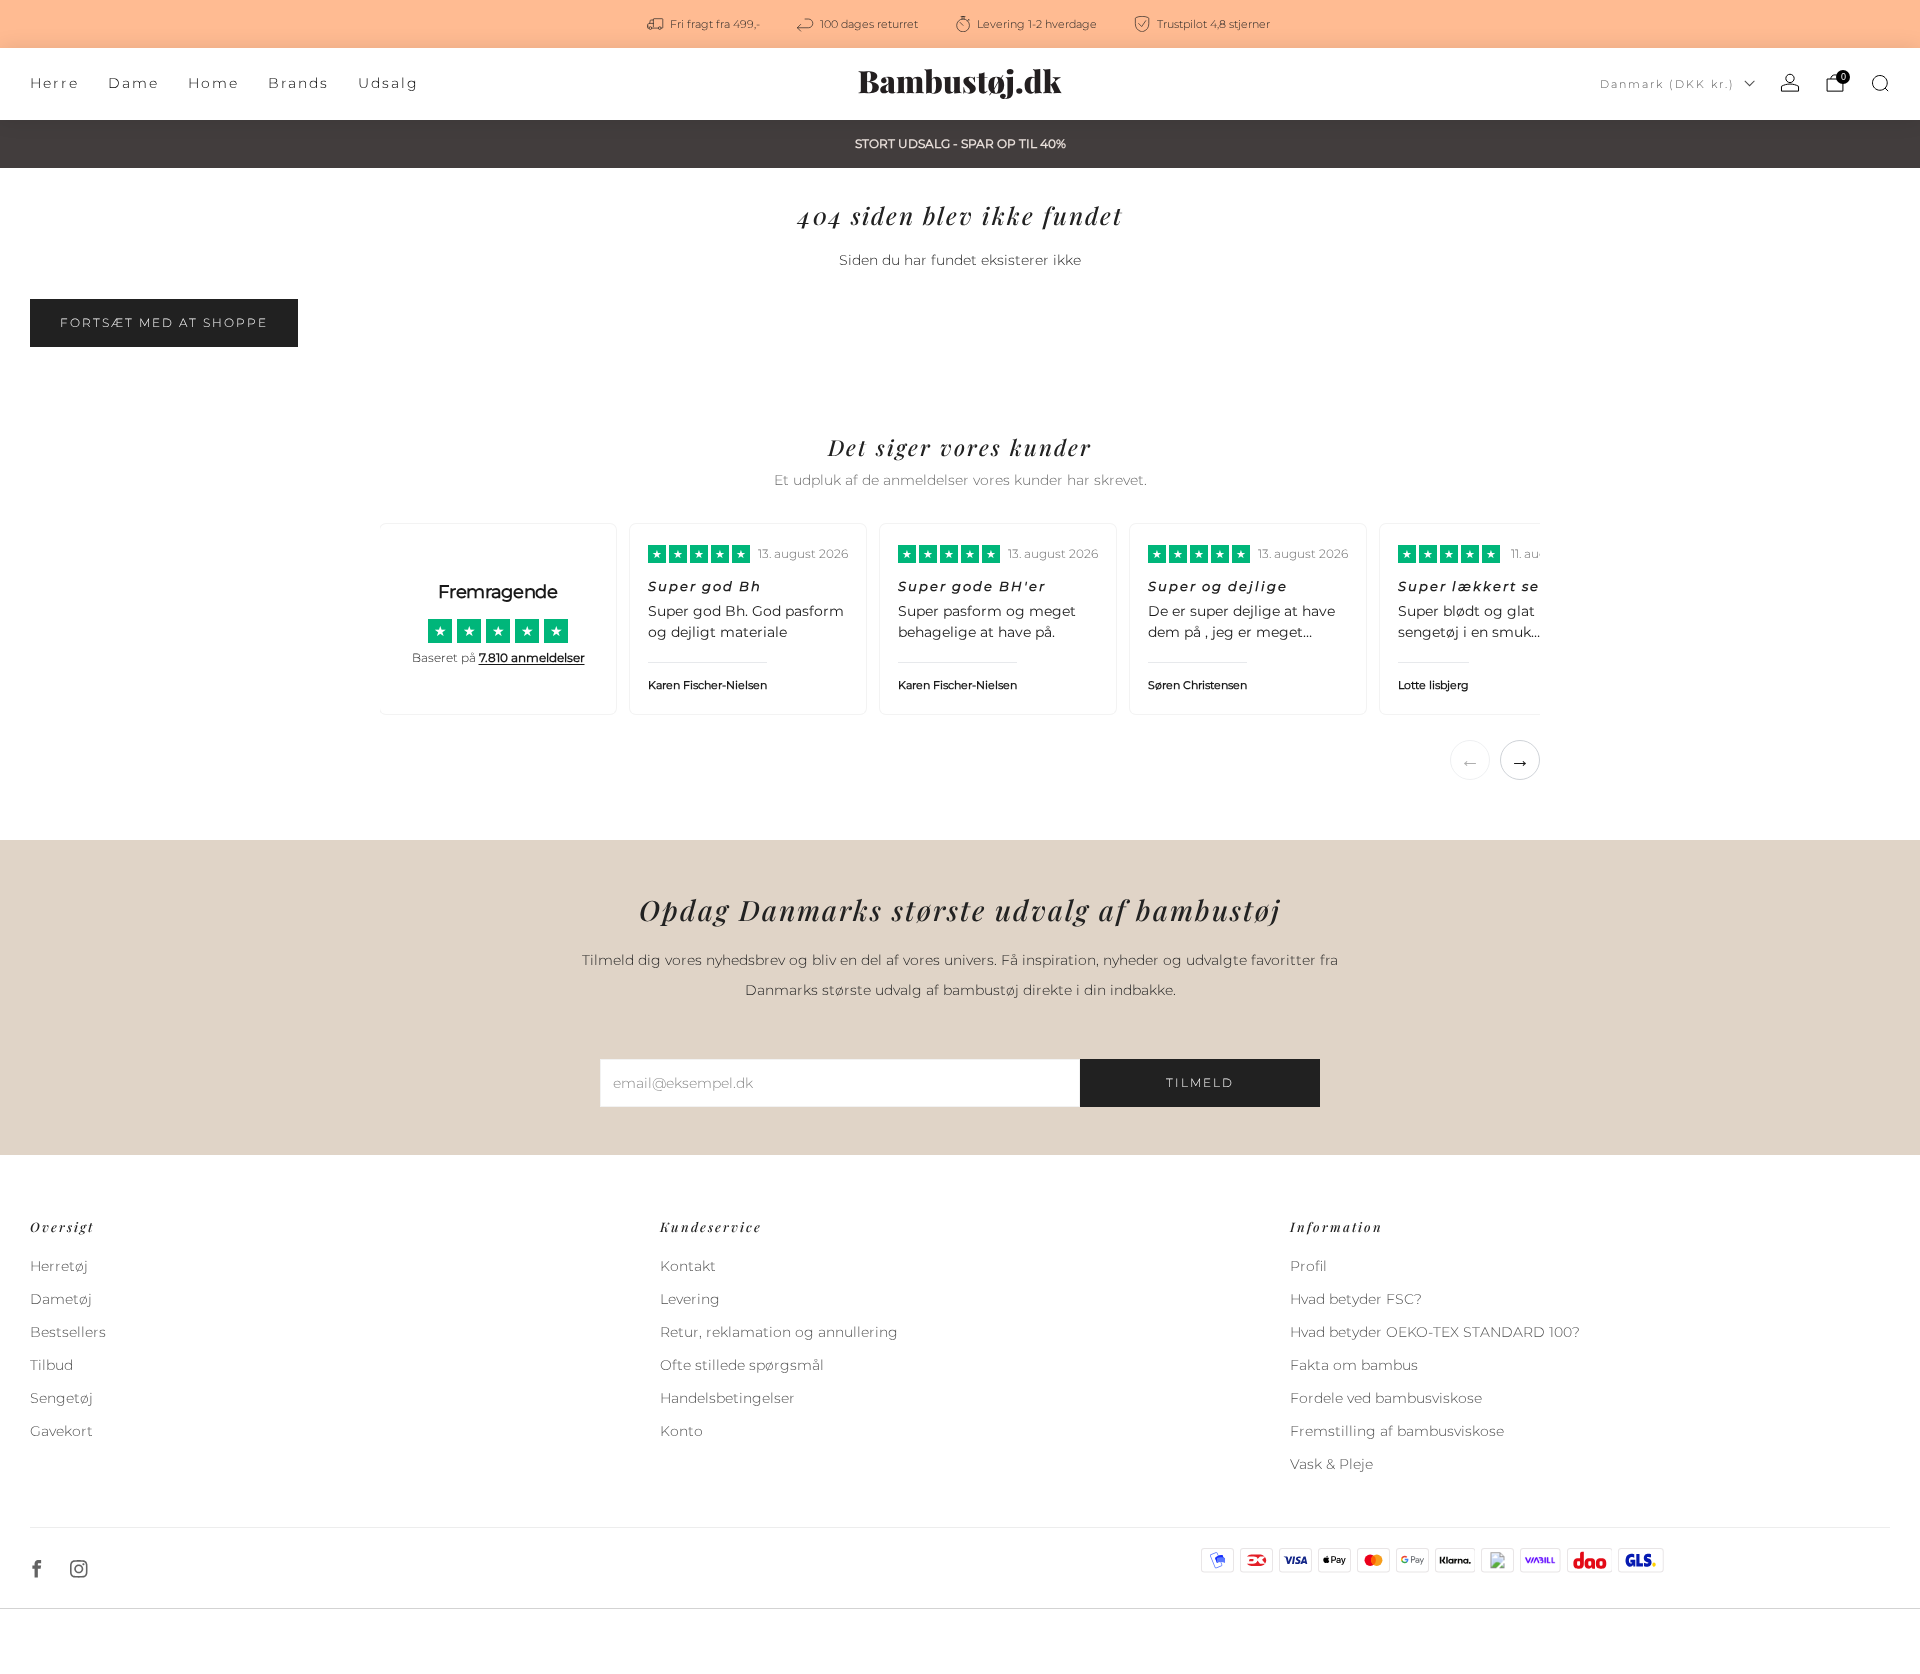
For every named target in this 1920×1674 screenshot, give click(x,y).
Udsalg (388, 83)
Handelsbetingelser (727, 1398)
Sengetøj (61, 1398)
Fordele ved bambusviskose (1386, 1398)
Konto (681, 1431)
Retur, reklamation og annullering (779, 1332)
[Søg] (1880, 83)
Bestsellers (68, 1332)
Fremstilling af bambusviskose (1397, 1431)
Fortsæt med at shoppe (164, 322)
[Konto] (1790, 83)
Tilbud (51, 1365)
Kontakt (688, 1266)
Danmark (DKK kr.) (1667, 84)
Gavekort (61, 1431)
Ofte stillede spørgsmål (742, 1365)
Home (213, 83)
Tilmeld (1200, 1082)
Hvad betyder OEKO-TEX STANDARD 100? (1435, 1332)
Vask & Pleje (1331, 1464)
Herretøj (59, 1266)
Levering (690, 1299)
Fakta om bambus (1354, 1365)
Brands (298, 83)
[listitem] (705, 24)
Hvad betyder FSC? (1356, 1299)
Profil (1308, 1266)
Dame (133, 83)
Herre (54, 83)
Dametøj (61, 1299)
